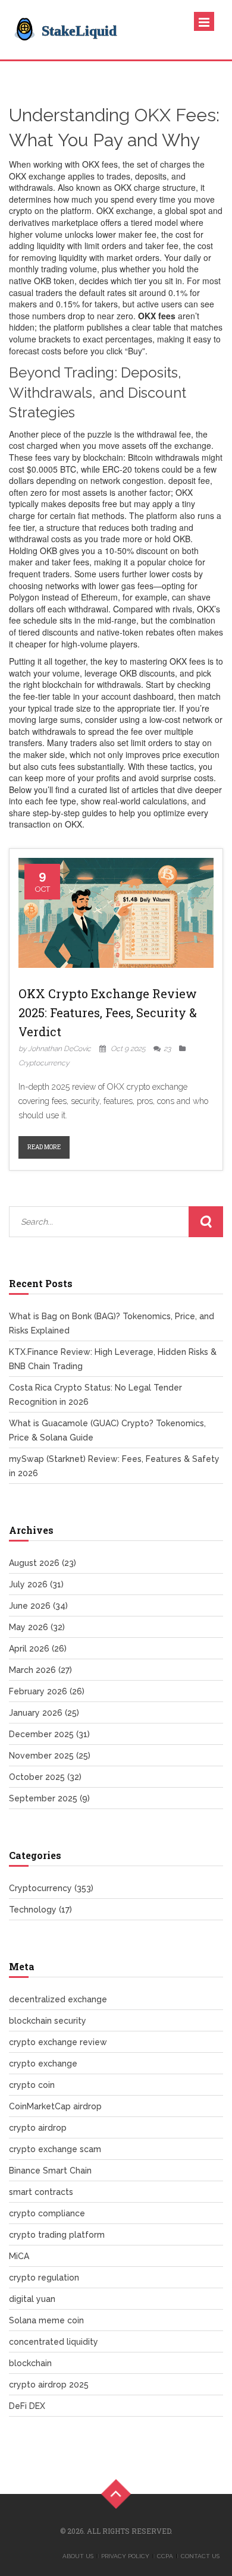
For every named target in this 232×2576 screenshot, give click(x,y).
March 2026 (40, 1670)
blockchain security (48, 2021)
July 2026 (36, 1584)
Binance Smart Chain (50, 2171)
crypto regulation (44, 2278)
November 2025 (50, 1756)
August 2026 (43, 1563)
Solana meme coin (46, 2320)
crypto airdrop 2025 (49, 2385)
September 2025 (49, 1798)
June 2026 (38, 1606)
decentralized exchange (58, 1999)
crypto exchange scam (55, 2149)
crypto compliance (47, 2213)
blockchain (30, 2363)
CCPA (165, 2556)
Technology (40, 1910)
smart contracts (41, 2192)
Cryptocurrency (44, 1063)
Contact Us (200, 2556)
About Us (78, 2556)
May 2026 (37, 1627)
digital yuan (32, 2299)
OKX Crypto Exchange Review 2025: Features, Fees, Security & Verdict (108, 1012)
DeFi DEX (27, 2406)
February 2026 (47, 1691)
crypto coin (32, 2085)
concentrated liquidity (54, 2342)
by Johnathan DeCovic (55, 1049)
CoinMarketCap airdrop (55, 2106)
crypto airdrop (38, 2128)
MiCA (19, 2256)
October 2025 (45, 1777)
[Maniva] (98, 30)
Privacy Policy (125, 2556)
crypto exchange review (58, 2042)
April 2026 (38, 1649)
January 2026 (44, 1713)
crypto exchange (43, 2064)
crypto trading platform (57, 2235)
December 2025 (49, 1734)
